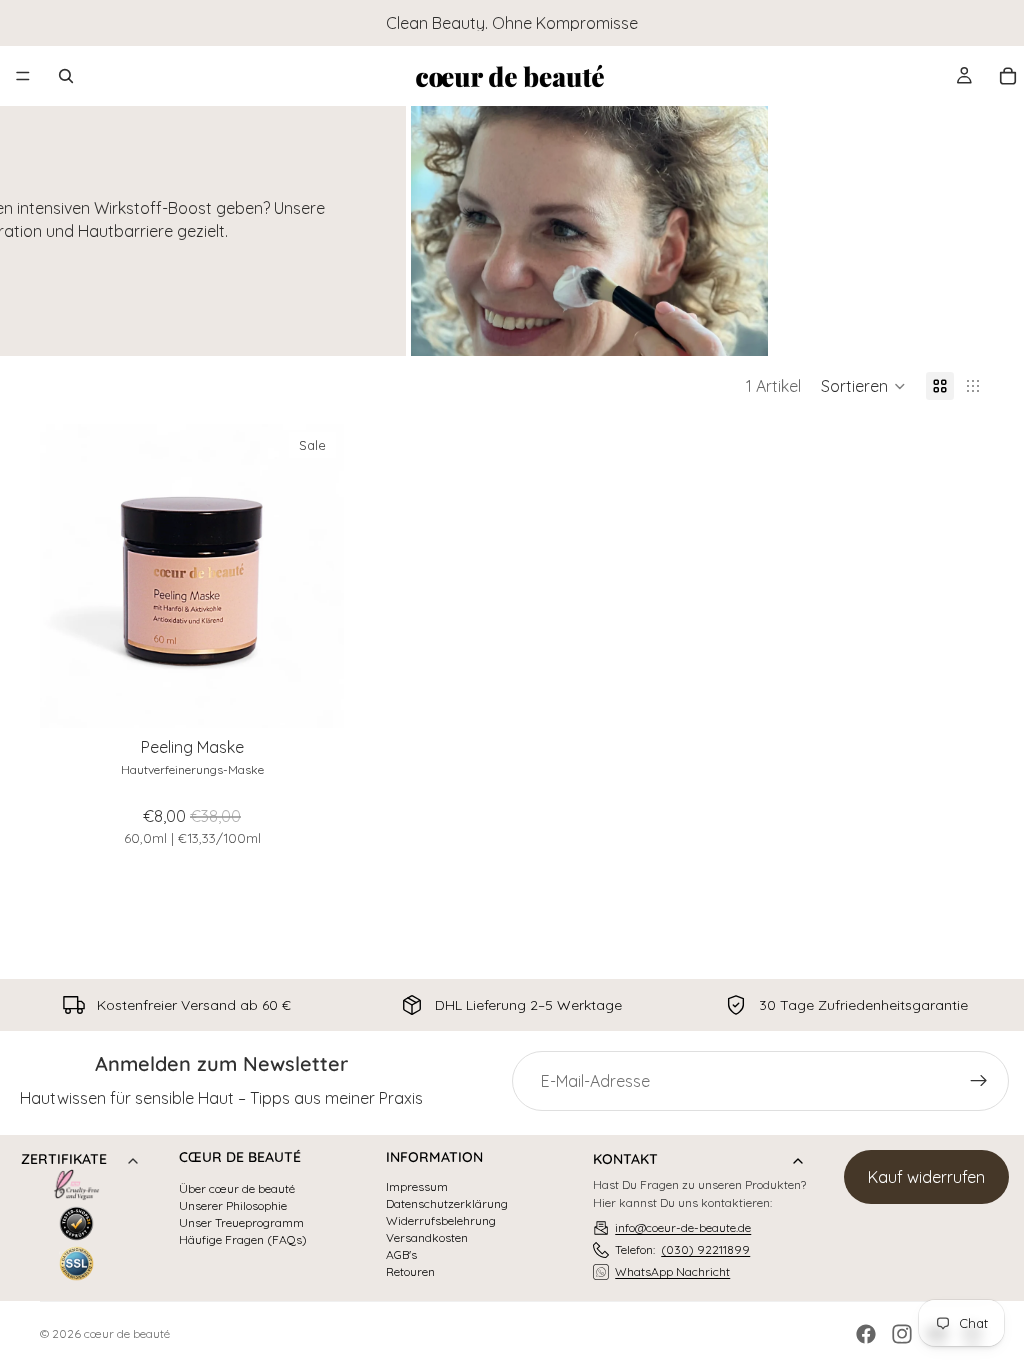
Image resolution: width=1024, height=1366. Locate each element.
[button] (863, 386)
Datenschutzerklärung (447, 1204)
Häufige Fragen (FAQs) (243, 1240)
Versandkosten (427, 1238)
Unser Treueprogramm (241, 1223)
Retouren (410, 1272)
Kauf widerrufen (926, 1177)
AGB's (401, 1255)
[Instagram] (902, 1334)
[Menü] (23, 76)
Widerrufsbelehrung (441, 1221)
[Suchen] (66, 76)
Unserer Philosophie (233, 1206)
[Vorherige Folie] (70, 576)
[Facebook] (866, 1334)
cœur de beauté (127, 1333)
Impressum (417, 1187)
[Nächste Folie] (314, 576)
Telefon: (682, 1249)
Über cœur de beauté (237, 1189)
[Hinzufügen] (313, 697)
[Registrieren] (979, 1081)
